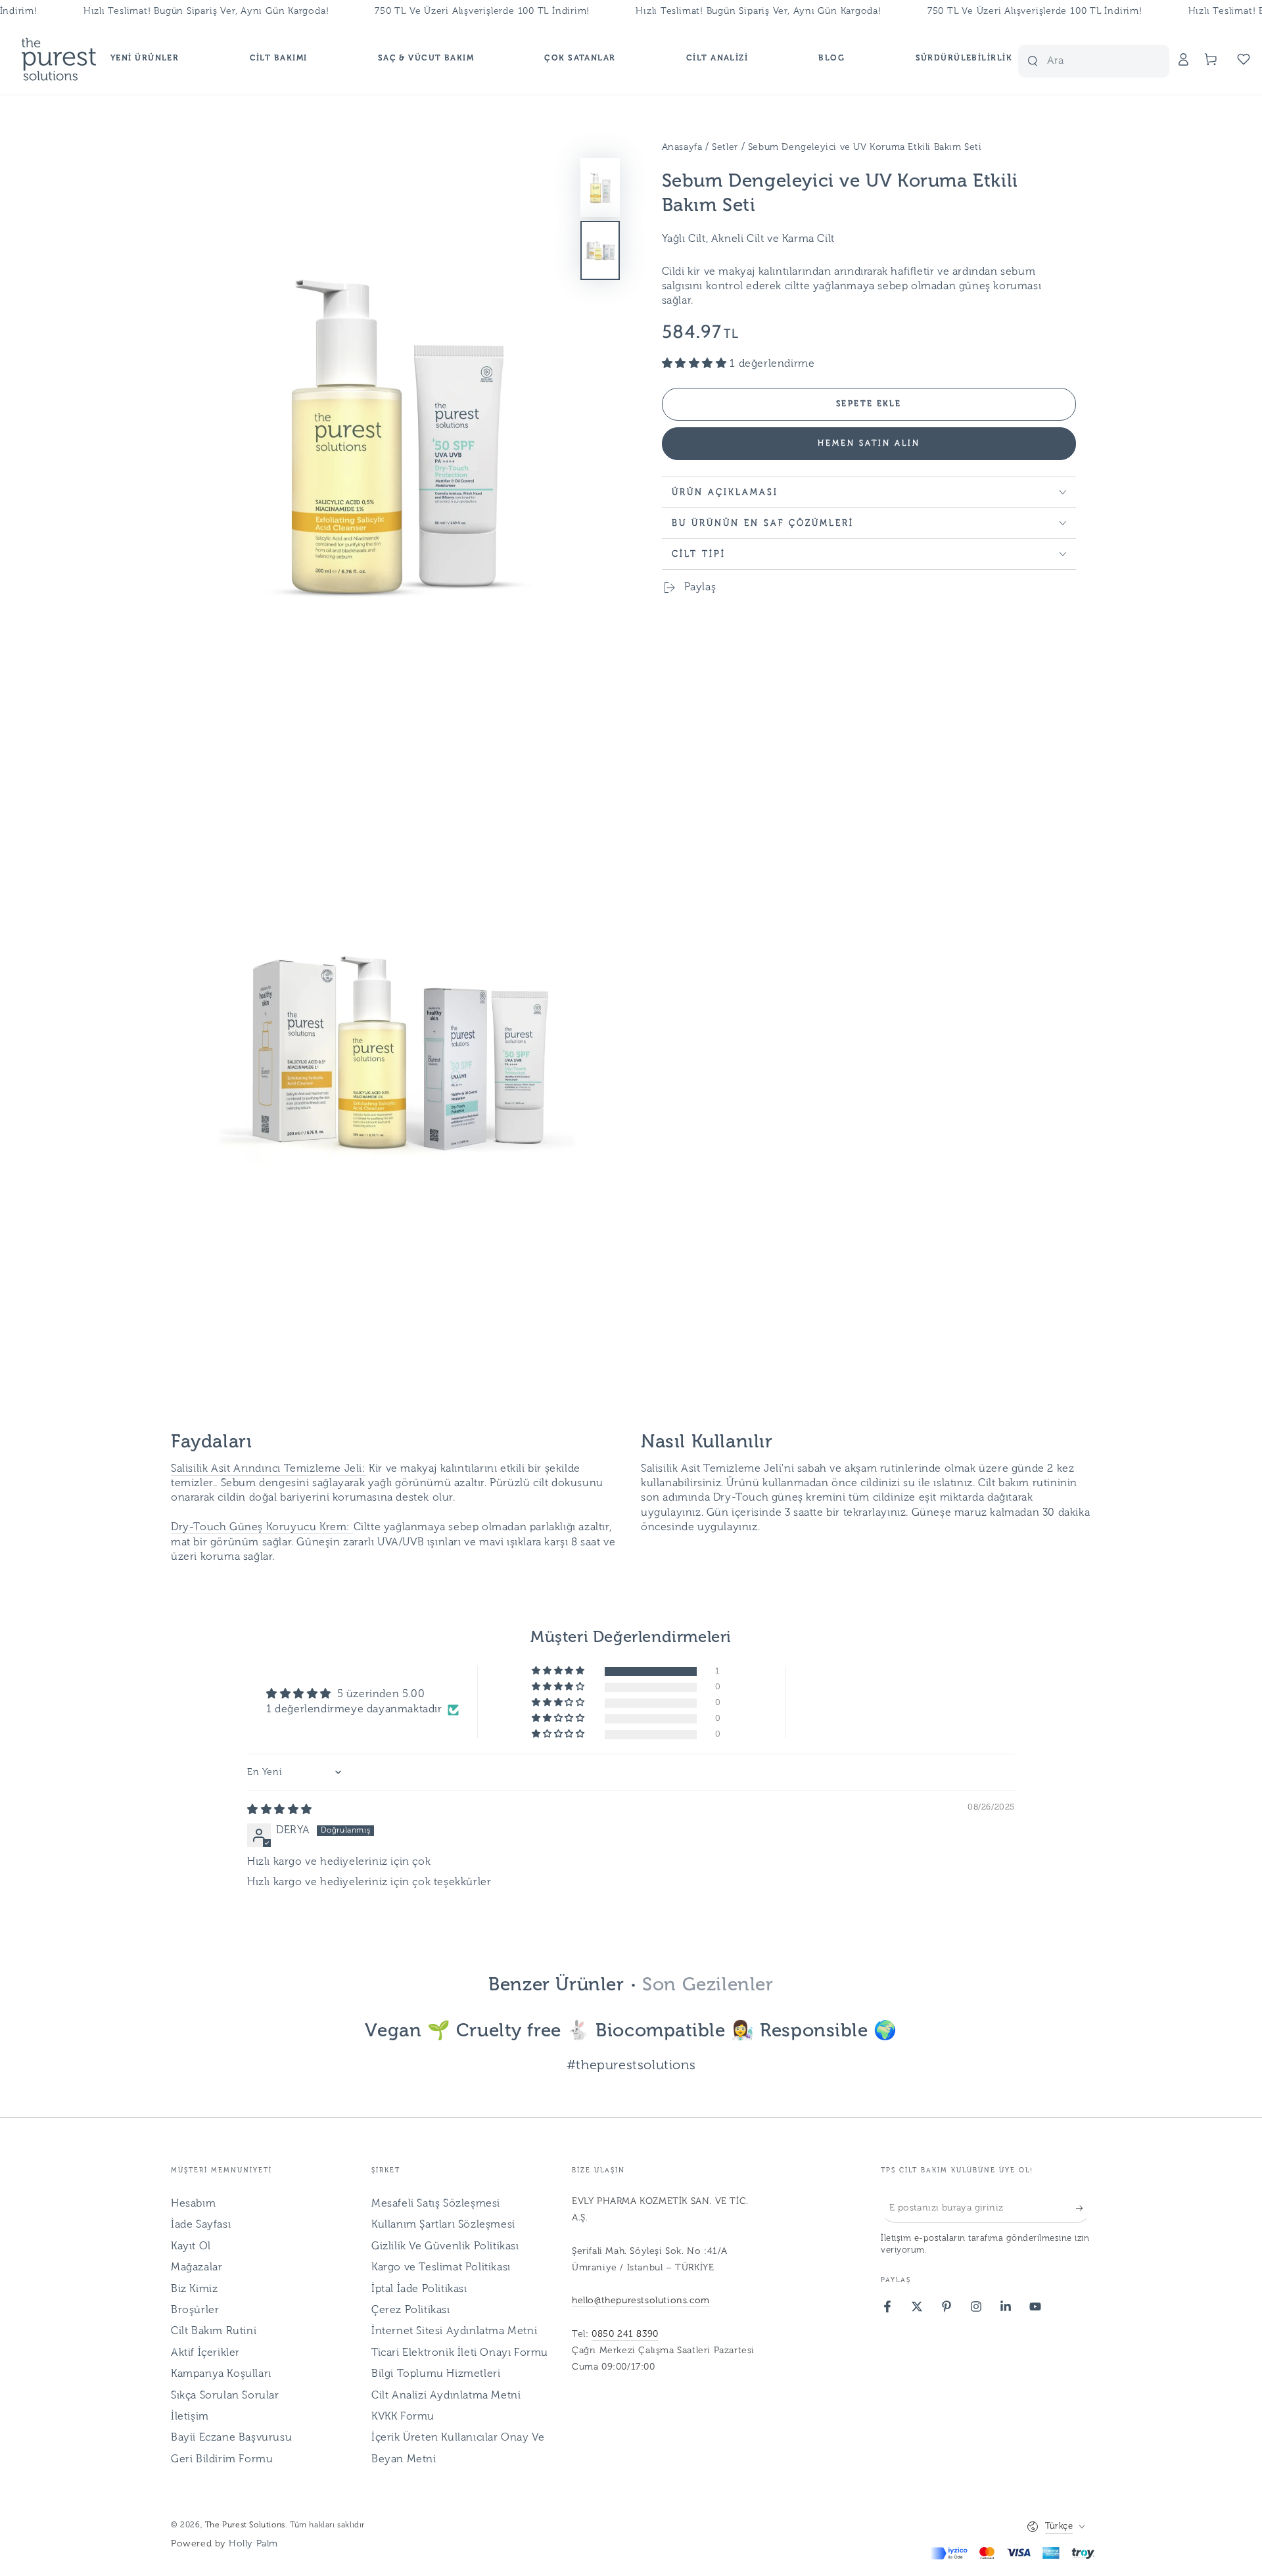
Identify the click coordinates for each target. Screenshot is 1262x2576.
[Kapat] (1152, 61)
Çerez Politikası (411, 2310)
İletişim (190, 2417)
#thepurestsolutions (631, 2066)
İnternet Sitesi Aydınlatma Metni (454, 2331)
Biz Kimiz (194, 2289)
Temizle (1126, 61)
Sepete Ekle (869, 404)
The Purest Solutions (245, 2525)
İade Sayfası (201, 2225)
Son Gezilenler (708, 1986)
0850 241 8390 (625, 2334)
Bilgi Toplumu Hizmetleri (436, 2374)
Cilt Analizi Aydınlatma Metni (446, 2396)
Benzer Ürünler (556, 1986)
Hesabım (193, 2204)
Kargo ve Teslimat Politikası (441, 2268)
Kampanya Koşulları (221, 2374)
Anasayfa (682, 148)
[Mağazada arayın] (1033, 61)
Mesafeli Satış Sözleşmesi (436, 2204)
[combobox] (1073, 61)
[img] (280, 1810)
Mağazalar (197, 2268)
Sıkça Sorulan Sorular (225, 2396)
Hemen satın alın (869, 444)
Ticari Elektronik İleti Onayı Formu (460, 2353)
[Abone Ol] (1084, 2208)
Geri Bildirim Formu (222, 2460)
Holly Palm (253, 2544)
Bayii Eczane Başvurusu (231, 2438)
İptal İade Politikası (419, 2289)
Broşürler (195, 2310)
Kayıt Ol (191, 2247)
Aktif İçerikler (205, 2353)
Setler (725, 148)
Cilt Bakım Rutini (214, 2331)
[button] (1104, 59)
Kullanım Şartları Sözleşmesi (443, 2225)
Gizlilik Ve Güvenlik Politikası (445, 2247)
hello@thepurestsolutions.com (641, 2301)
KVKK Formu (403, 2417)
